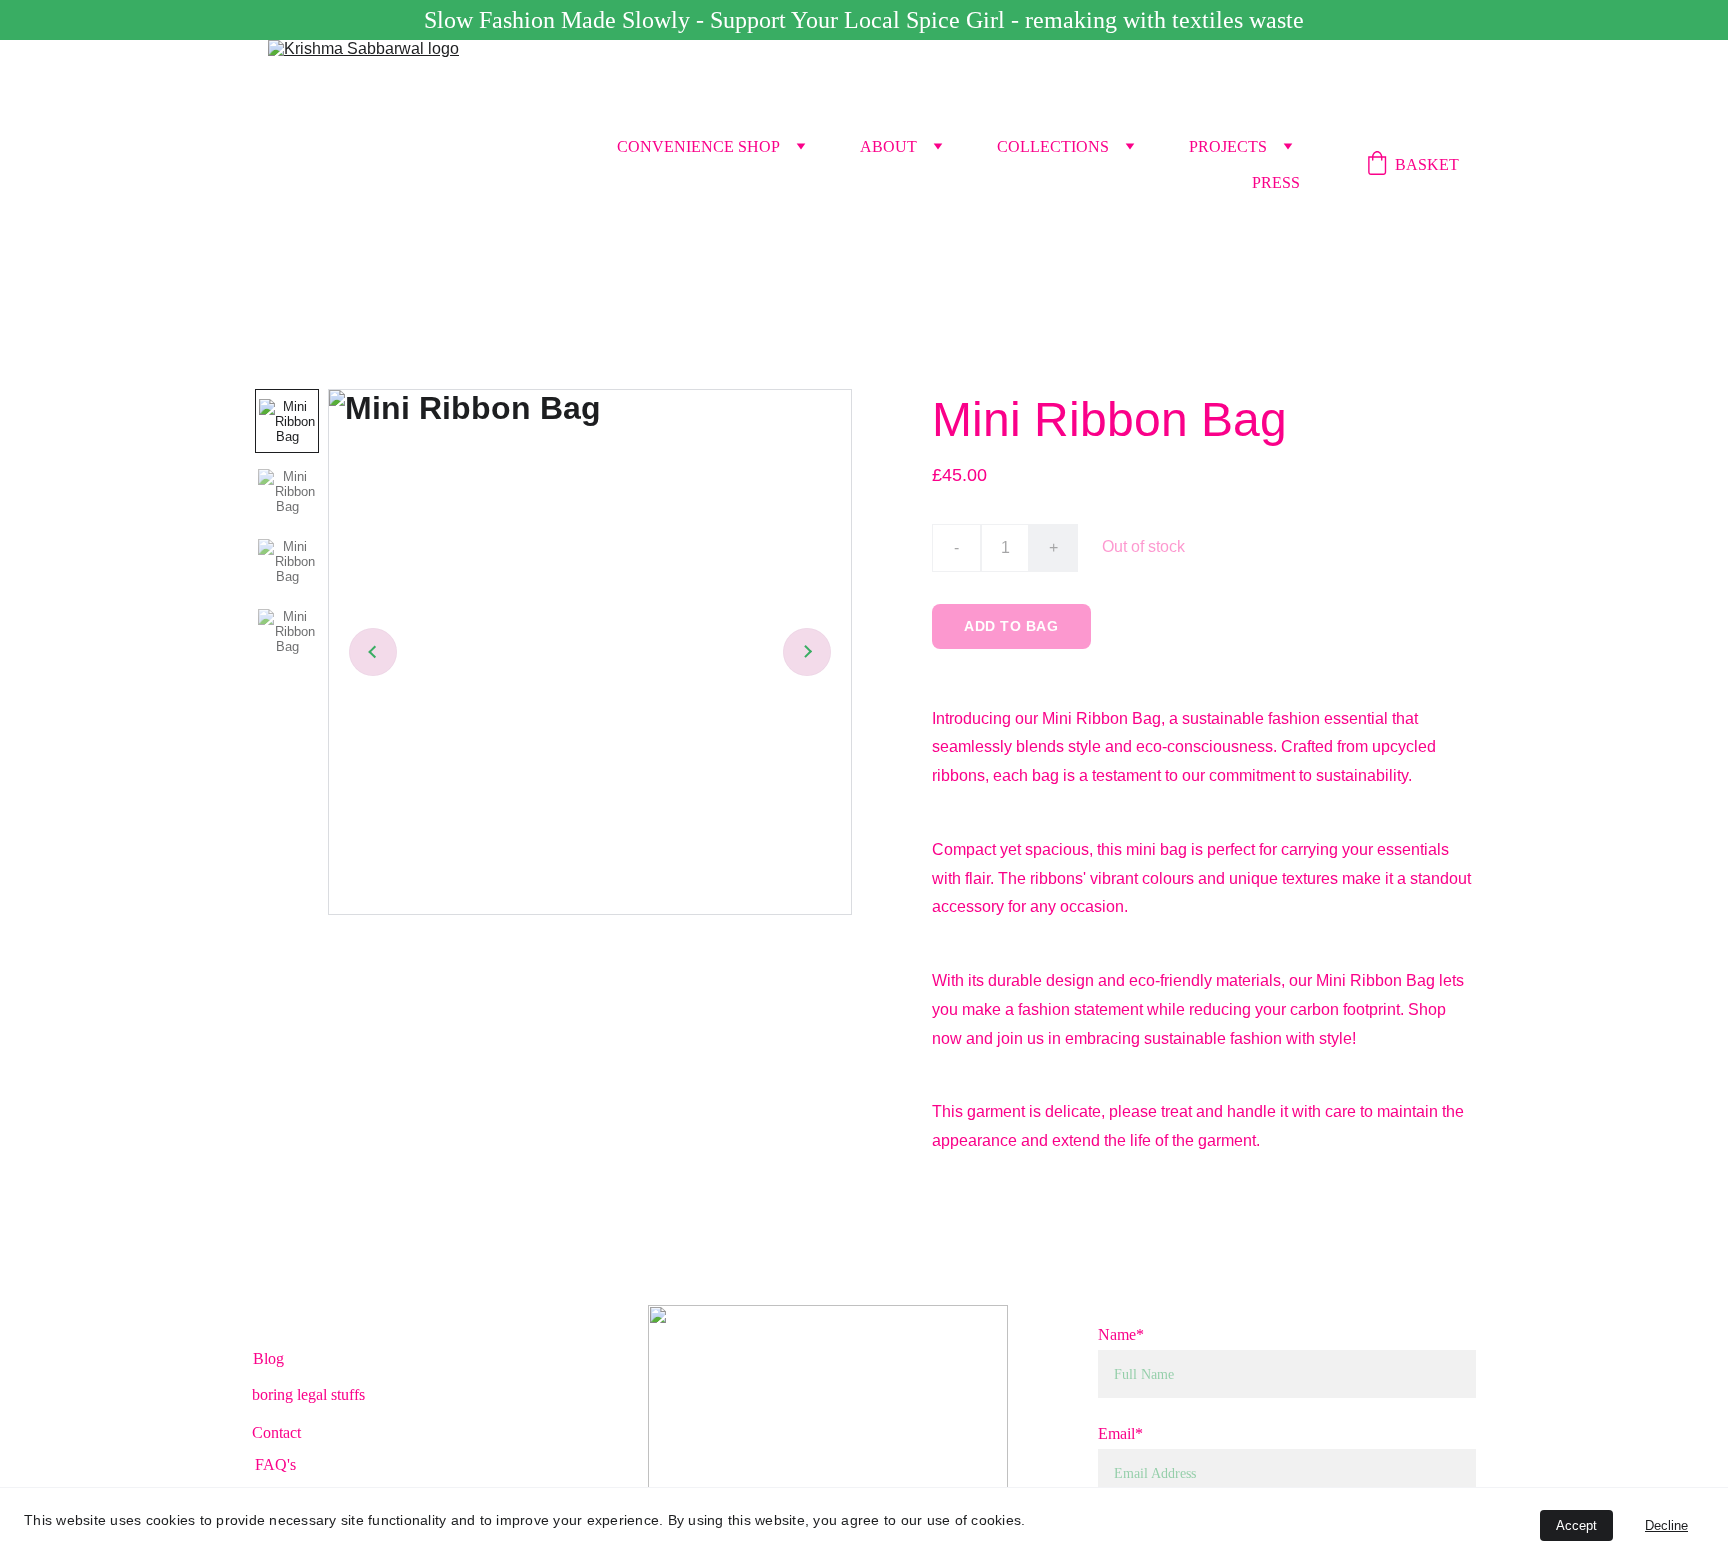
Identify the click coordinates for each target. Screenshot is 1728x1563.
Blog (268, 1358)
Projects (1228, 146)
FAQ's (275, 1464)
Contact (276, 1432)
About (888, 146)
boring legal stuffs (308, 1394)
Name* (1121, 1334)
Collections (1053, 146)
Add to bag (1011, 626)
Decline (1666, 1525)
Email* (1120, 1433)
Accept (1576, 1525)
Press (1276, 182)
